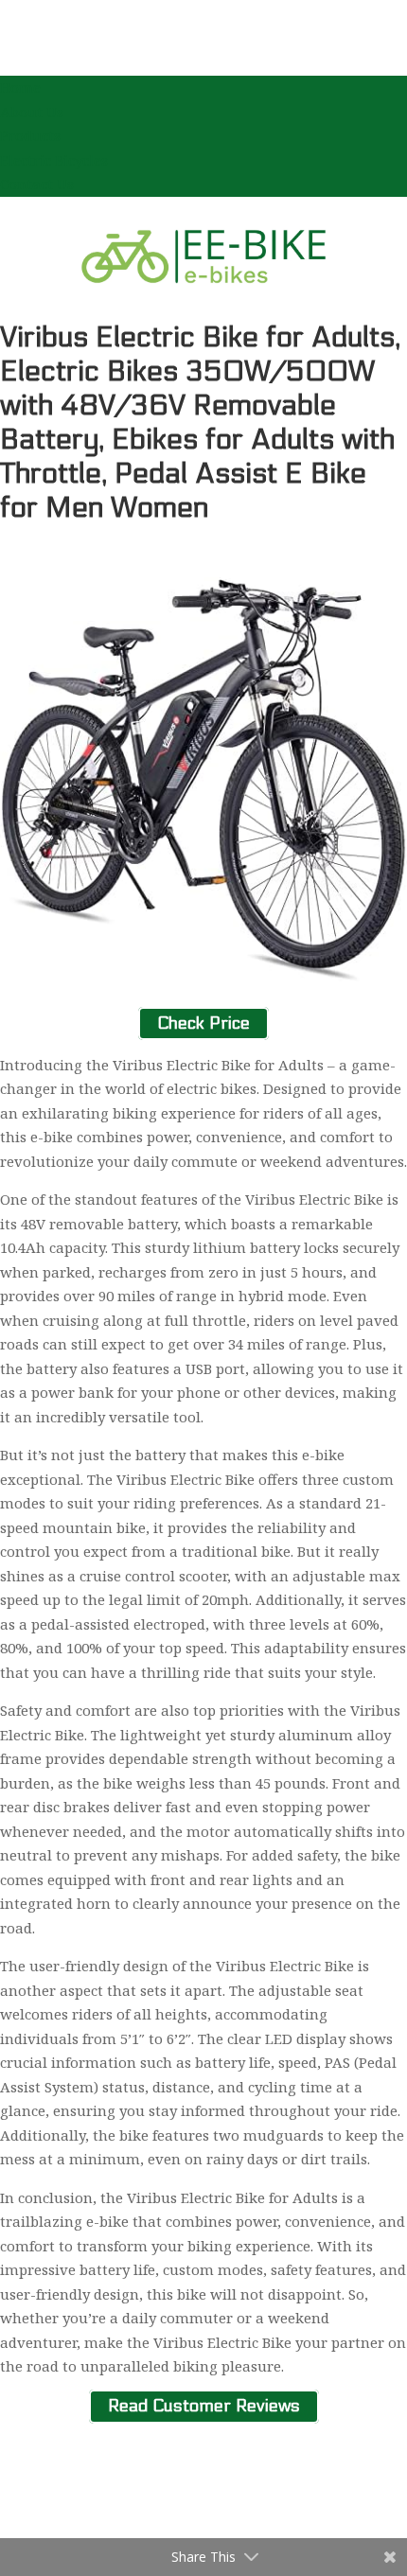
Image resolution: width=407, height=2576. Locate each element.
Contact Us (37, 184)
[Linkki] (203, 308)
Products (30, 135)
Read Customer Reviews (204, 2407)
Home (20, 87)
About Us (32, 112)
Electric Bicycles (54, 160)
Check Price (203, 1023)
